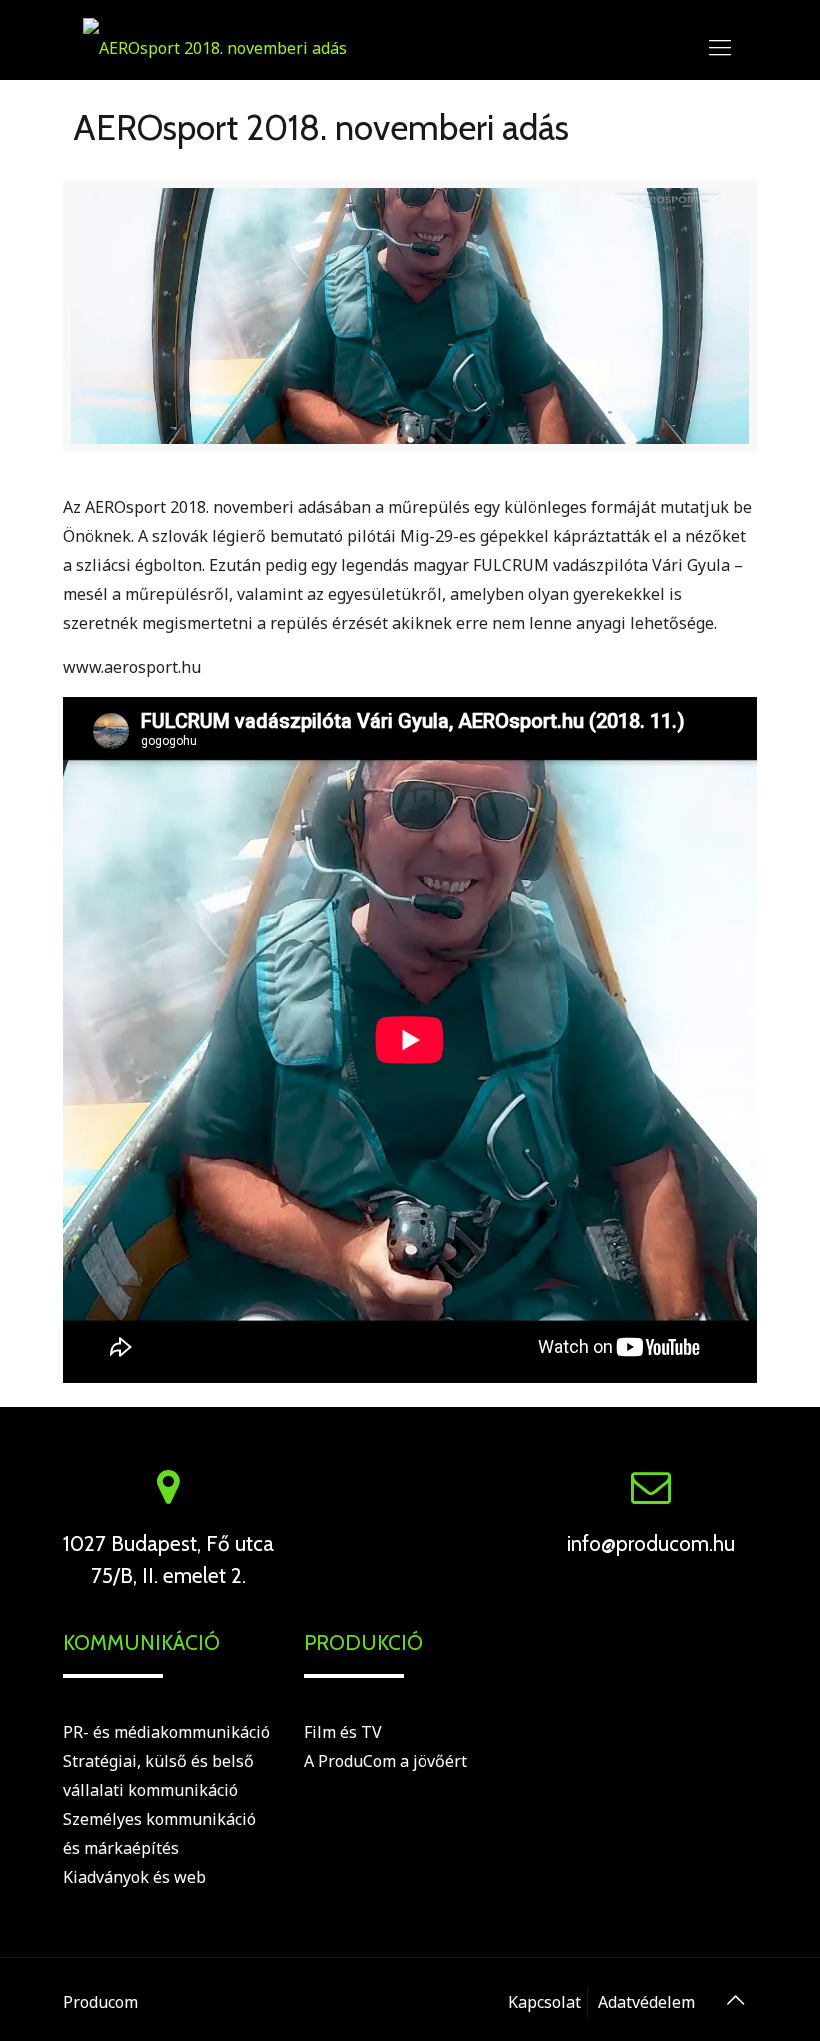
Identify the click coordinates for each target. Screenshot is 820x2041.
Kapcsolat (544, 2002)
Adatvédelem (646, 2002)
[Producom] (215, 46)
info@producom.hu (651, 1543)
